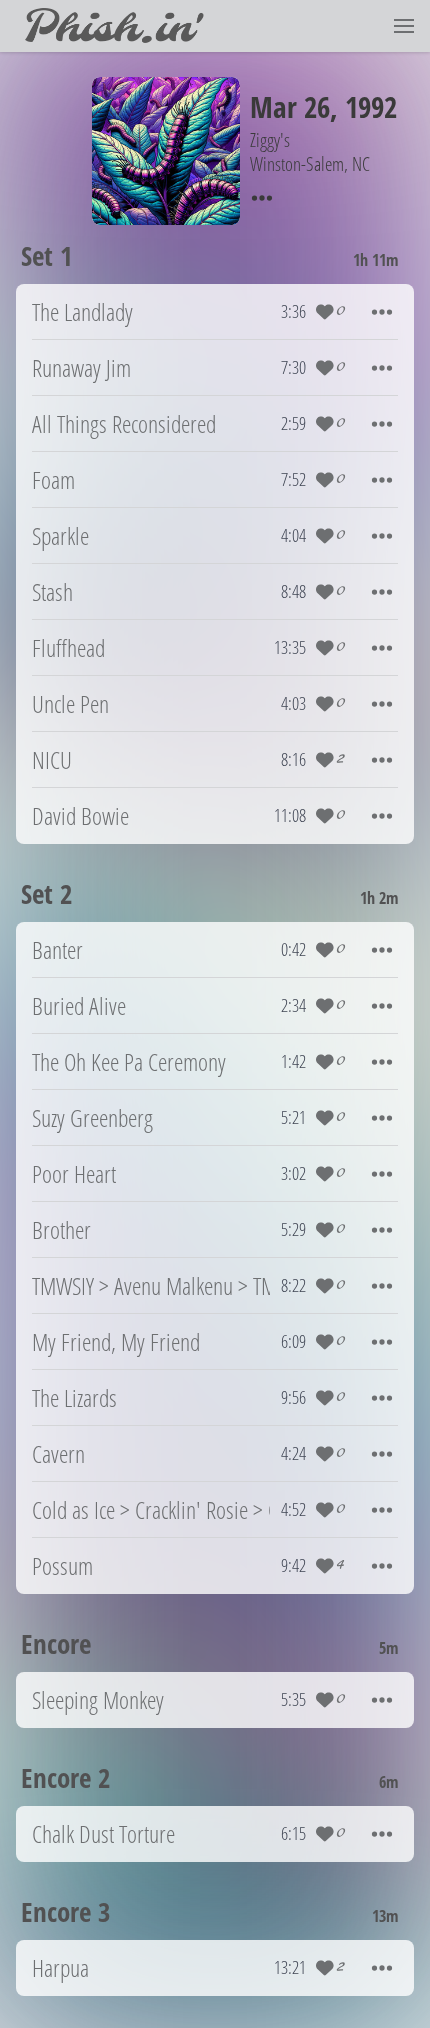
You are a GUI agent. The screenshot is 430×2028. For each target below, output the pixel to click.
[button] (404, 26)
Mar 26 (290, 106)
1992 (371, 106)
